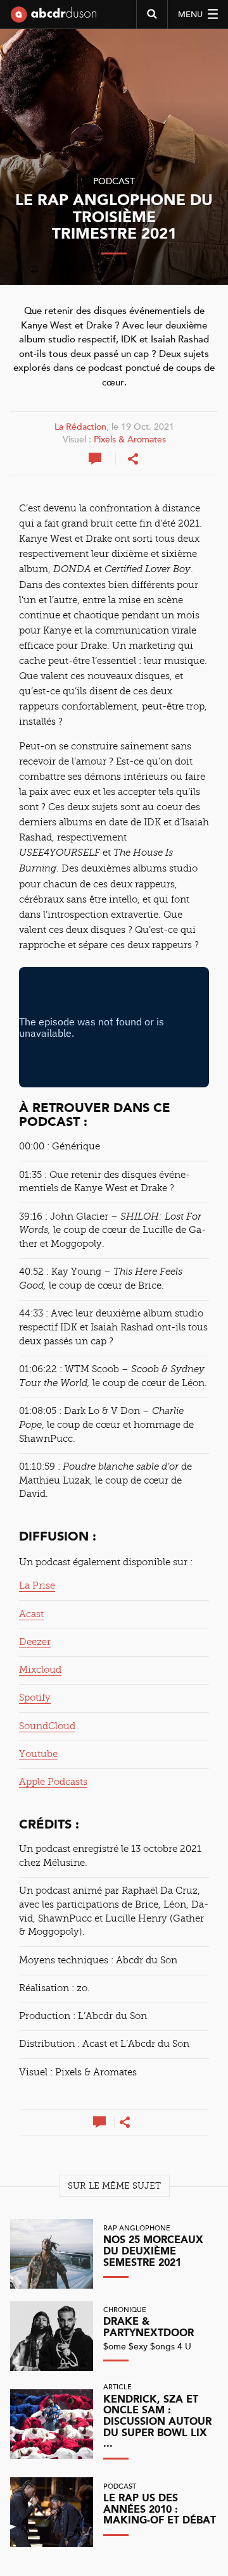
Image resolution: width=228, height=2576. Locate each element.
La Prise (37, 1585)
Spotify (35, 1698)
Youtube (38, 1754)
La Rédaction (80, 427)
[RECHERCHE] (152, 15)
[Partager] (133, 459)
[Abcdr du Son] (54, 19)
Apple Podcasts (53, 1782)
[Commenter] (96, 459)
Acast (31, 1614)
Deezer (35, 1642)
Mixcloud (40, 1670)
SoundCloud (47, 1726)
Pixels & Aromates (130, 440)
